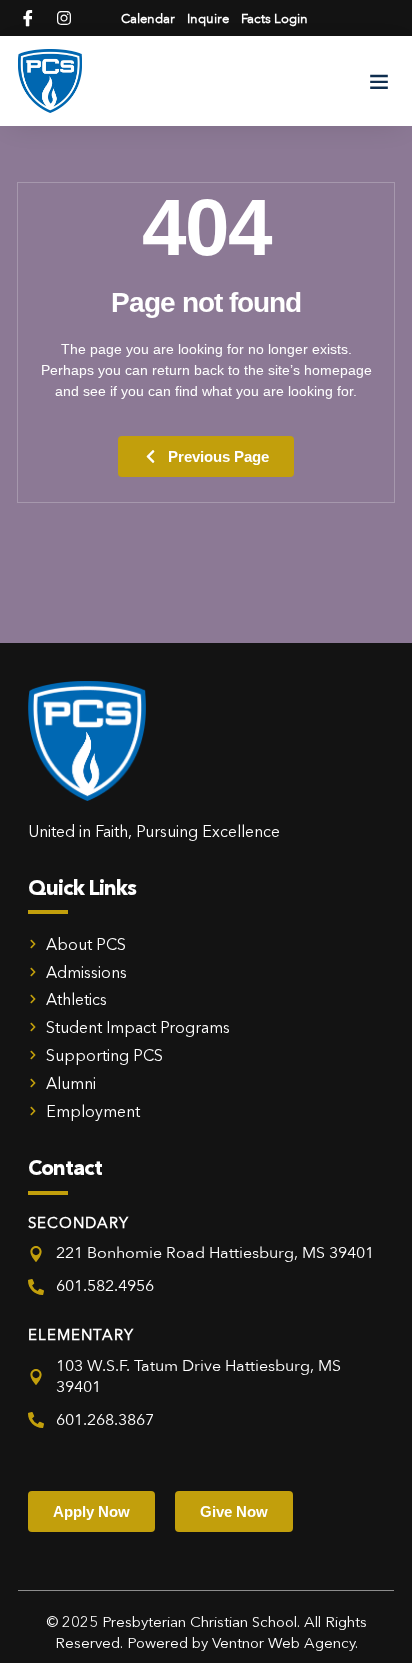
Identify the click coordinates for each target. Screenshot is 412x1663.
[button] (379, 81)
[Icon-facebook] (28, 18)
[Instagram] (64, 18)
